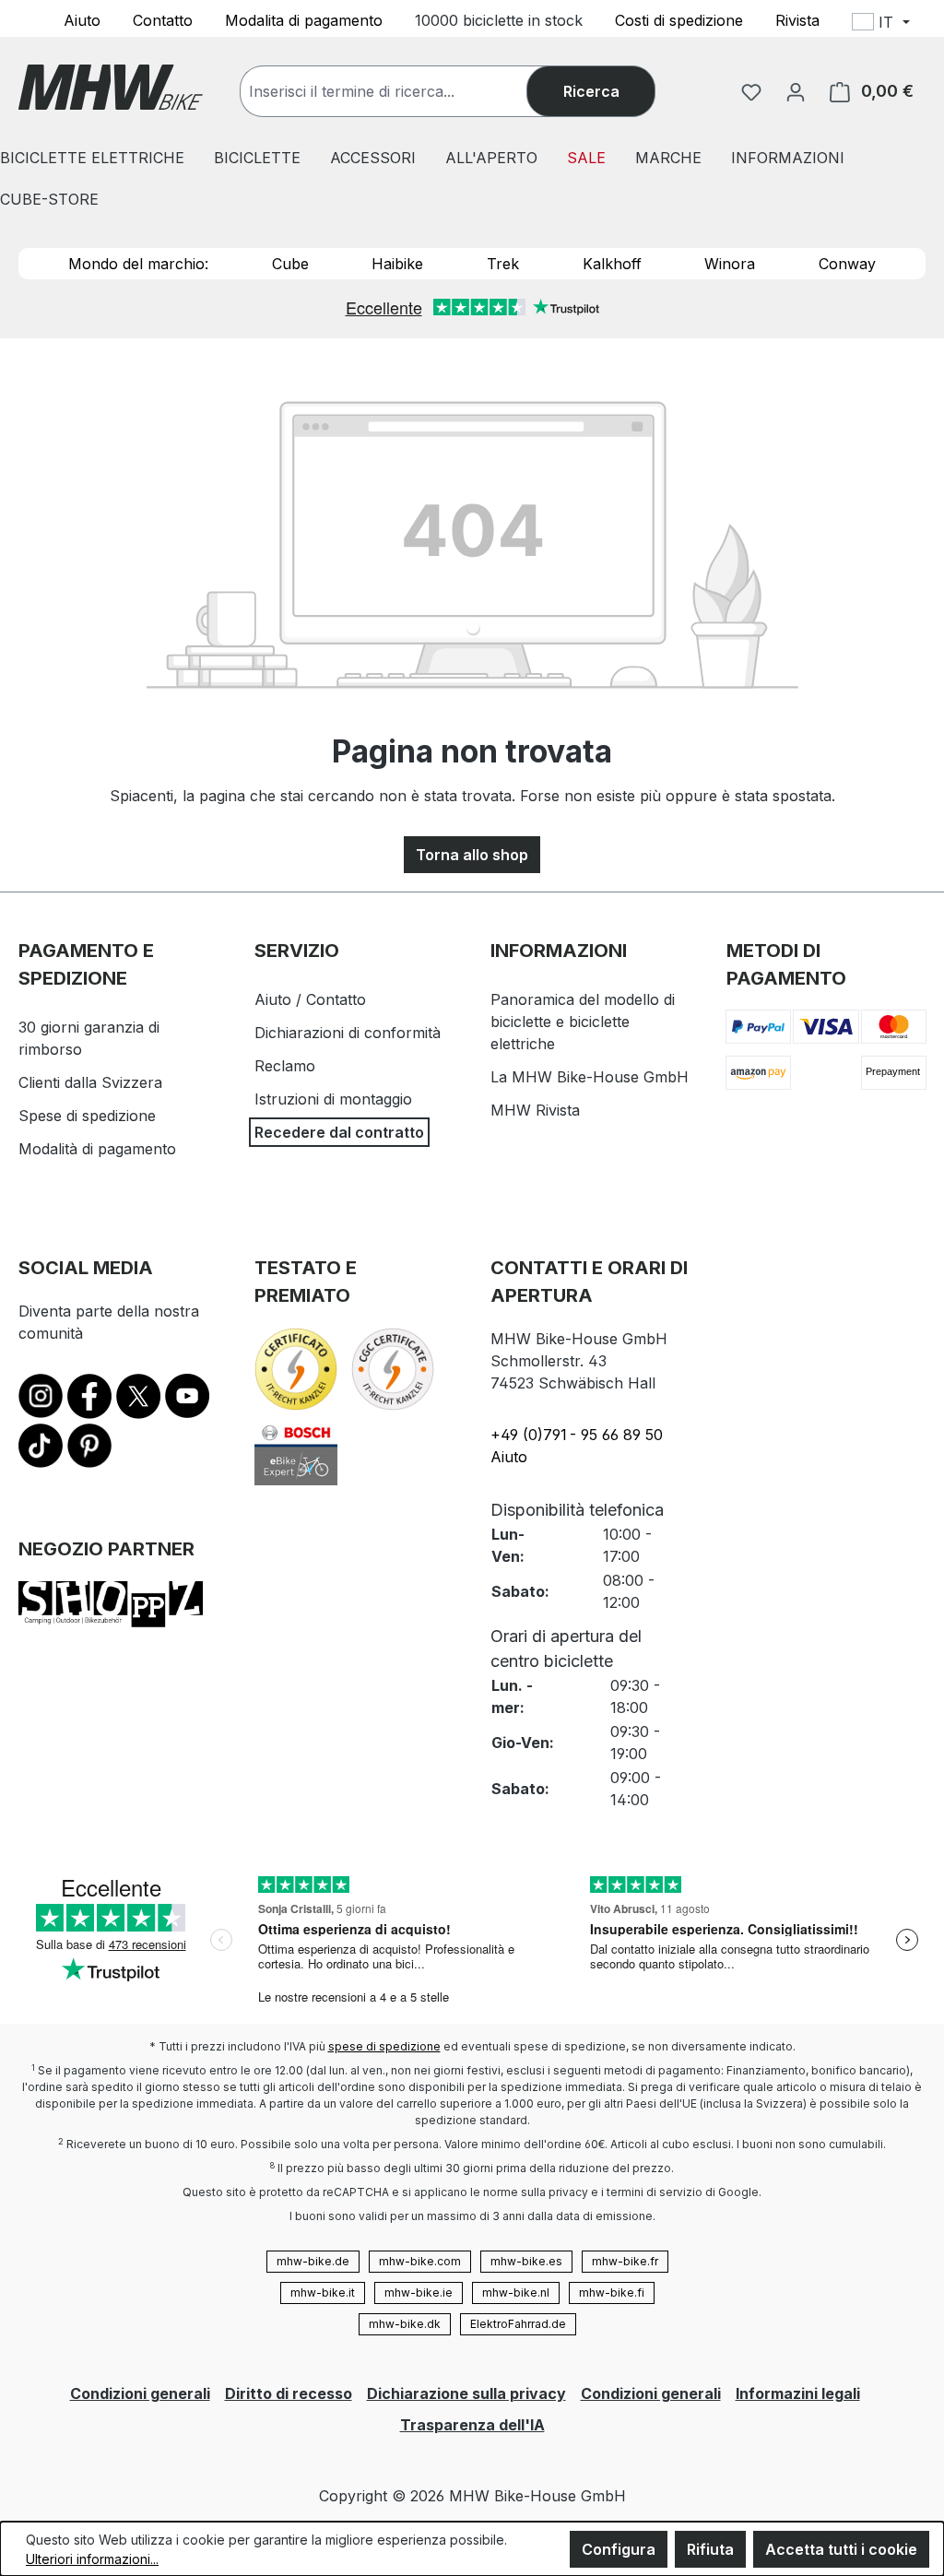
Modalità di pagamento (97, 1149)
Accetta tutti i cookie (841, 2549)
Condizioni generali (140, 2393)
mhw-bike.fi (612, 2292)
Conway (847, 264)
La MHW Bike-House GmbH (590, 1077)
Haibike (397, 264)
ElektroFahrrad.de (518, 2324)
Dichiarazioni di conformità (348, 1033)
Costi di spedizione (679, 19)
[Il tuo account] (796, 91)
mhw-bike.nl (516, 2292)
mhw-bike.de (313, 2261)
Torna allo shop (472, 855)
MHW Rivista (535, 1110)
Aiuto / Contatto (310, 999)
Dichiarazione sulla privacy (466, 2393)
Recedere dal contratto (339, 1132)
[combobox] (402, 91)
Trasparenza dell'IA (472, 2425)
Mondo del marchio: (138, 264)
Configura (619, 2549)
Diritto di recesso (289, 2393)
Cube (290, 264)
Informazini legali (798, 2393)
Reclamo (285, 1066)
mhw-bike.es (526, 2261)
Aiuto (82, 19)
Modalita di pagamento (304, 19)
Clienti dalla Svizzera (90, 1082)
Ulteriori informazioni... (92, 2559)
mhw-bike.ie (419, 2292)
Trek (503, 264)
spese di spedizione (384, 2046)
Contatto (163, 19)
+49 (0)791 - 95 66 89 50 (577, 1435)
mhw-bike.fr (625, 2261)
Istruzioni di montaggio (333, 1099)
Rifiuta (710, 2549)
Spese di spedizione (87, 1116)
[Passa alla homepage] (111, 87)
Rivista (797, 19)
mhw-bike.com (420, 2261)
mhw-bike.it (323, 2292)
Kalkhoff (612, 264)
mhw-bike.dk (405, 2324)
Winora (730, 264)
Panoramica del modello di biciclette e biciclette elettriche (583, 1022)
